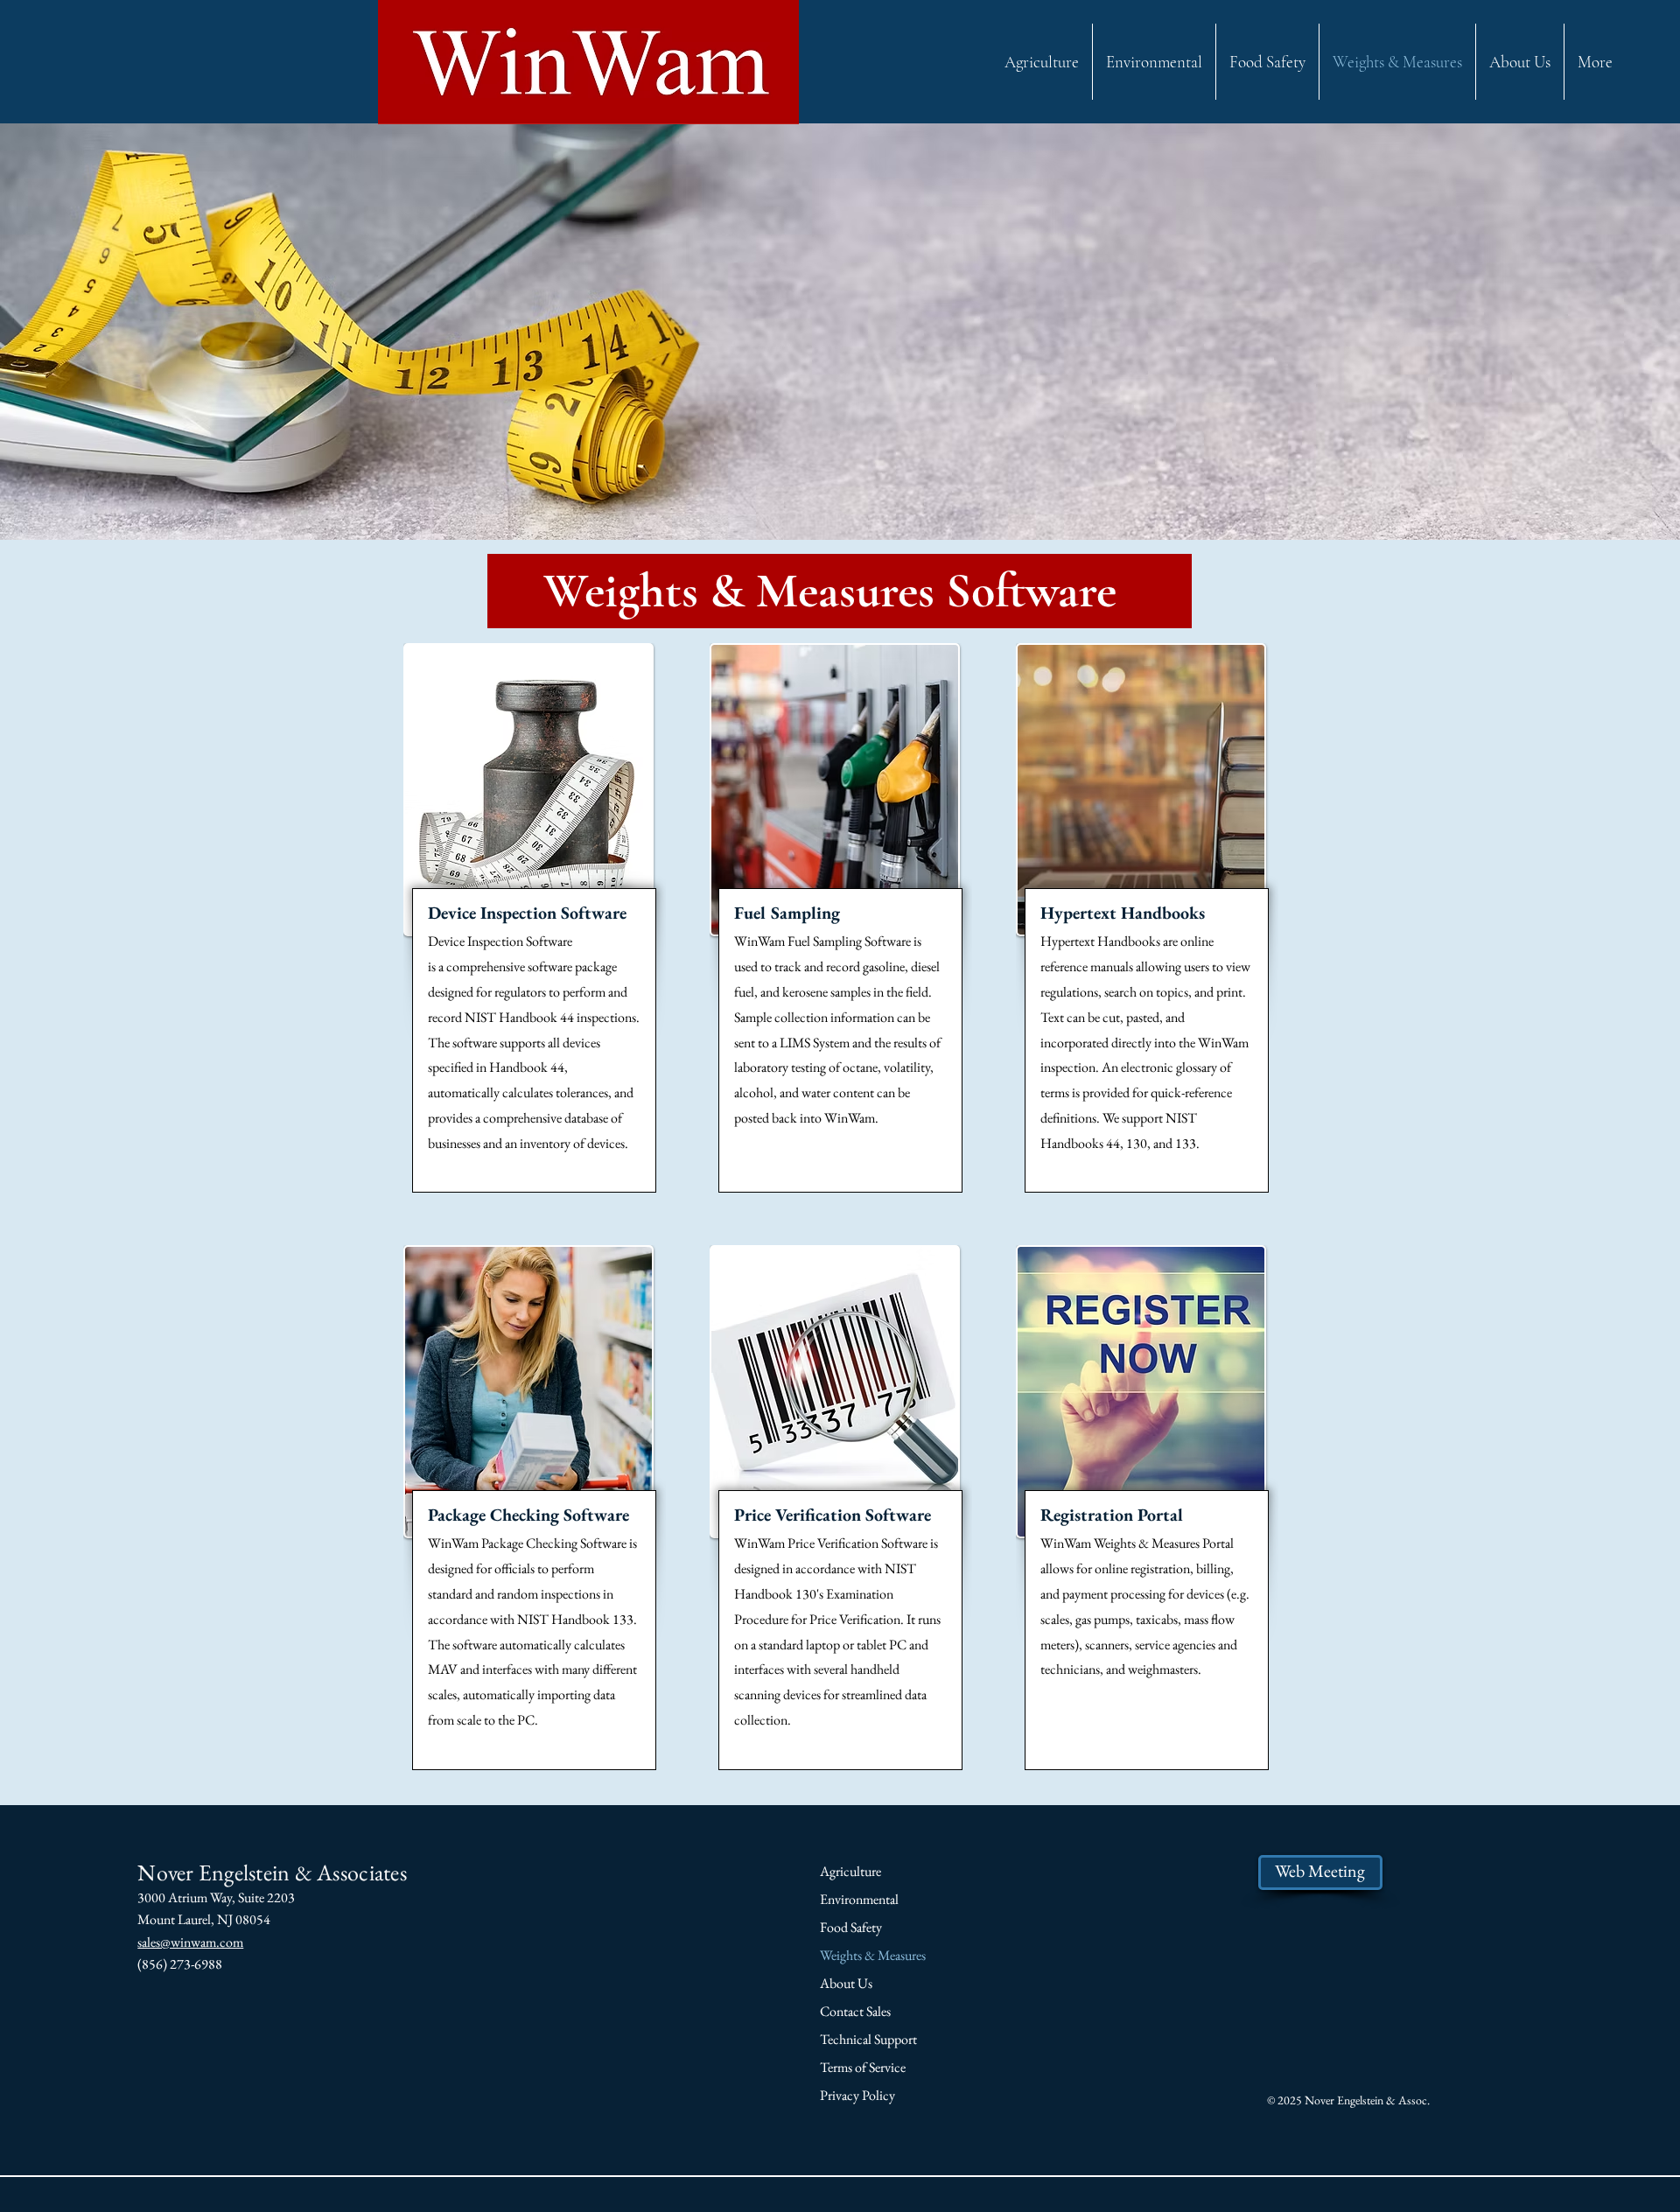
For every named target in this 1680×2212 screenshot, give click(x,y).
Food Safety (851, 1927)
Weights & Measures (873, 1955)
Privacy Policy (857, 2095)
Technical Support (868, 2039)
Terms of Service (863, 2067)
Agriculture (850, 1871)
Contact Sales (855, 2011)
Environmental (859, 1899)
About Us (846, 1983)
